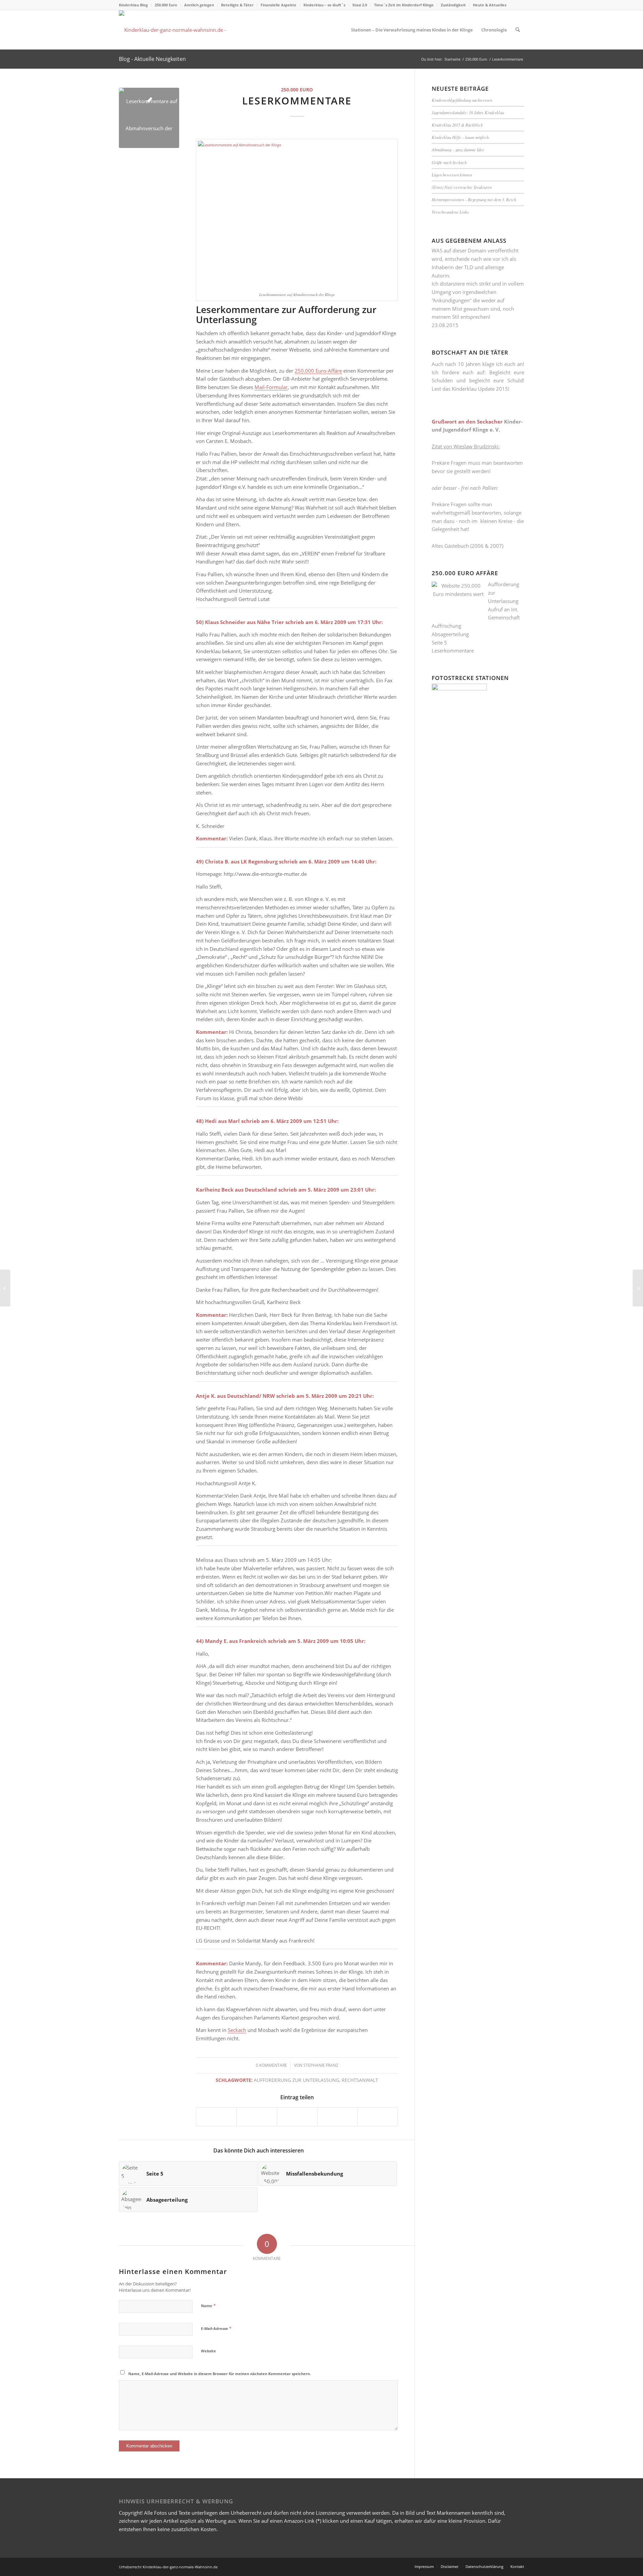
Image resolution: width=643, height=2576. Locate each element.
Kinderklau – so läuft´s (324, 5)
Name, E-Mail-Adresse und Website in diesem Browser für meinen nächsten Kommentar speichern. (220, 2374)
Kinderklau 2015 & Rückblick (457, 125)
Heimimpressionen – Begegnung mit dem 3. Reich (474, 199)
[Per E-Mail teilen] (378, 2117)
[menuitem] (135, 5)
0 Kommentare (271, 2065)
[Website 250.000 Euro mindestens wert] (177, 30)
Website (208, 2351)
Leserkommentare (453, 651)
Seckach (237, 2030)
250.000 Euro (166, 5)
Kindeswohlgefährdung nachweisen (462, 100)
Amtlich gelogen (199, 5)
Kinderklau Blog (133, 5)
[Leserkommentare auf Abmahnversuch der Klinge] (149, 118)
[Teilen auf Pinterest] (297, 2117)
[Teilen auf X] (257, 2117)
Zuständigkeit (453, 5)
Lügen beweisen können (452, 175)
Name (208, 2305)
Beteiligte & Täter (237, 5)
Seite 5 (439, 642)
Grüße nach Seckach (449, 162)
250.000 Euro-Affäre (318, 371)
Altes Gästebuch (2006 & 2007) (468, 546)
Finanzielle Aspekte (278, 5)
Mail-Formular (271, 387)
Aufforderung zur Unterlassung (297, 2080)
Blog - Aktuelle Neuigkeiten (152, 59)
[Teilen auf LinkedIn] (337, 2117)
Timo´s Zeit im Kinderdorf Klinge (404, 5)
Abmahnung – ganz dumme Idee (458, 149)
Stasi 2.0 (360, 5)
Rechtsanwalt (360, 2080)
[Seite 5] (5, 1288)
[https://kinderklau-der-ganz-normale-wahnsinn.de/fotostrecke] (459, 688)
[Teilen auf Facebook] (216, 2117)
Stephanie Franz (321, 2065)
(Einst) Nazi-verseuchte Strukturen (462, 187)
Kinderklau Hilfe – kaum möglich (460, 137)
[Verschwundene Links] (638, 1288)
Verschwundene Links (450, 212)
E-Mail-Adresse (216, 2328)
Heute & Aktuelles (490, 5)
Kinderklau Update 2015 (480, 389)
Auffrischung (446, 626)
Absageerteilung (450, 634)
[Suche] (518, 30)
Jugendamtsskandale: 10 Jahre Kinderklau (468, 112)
